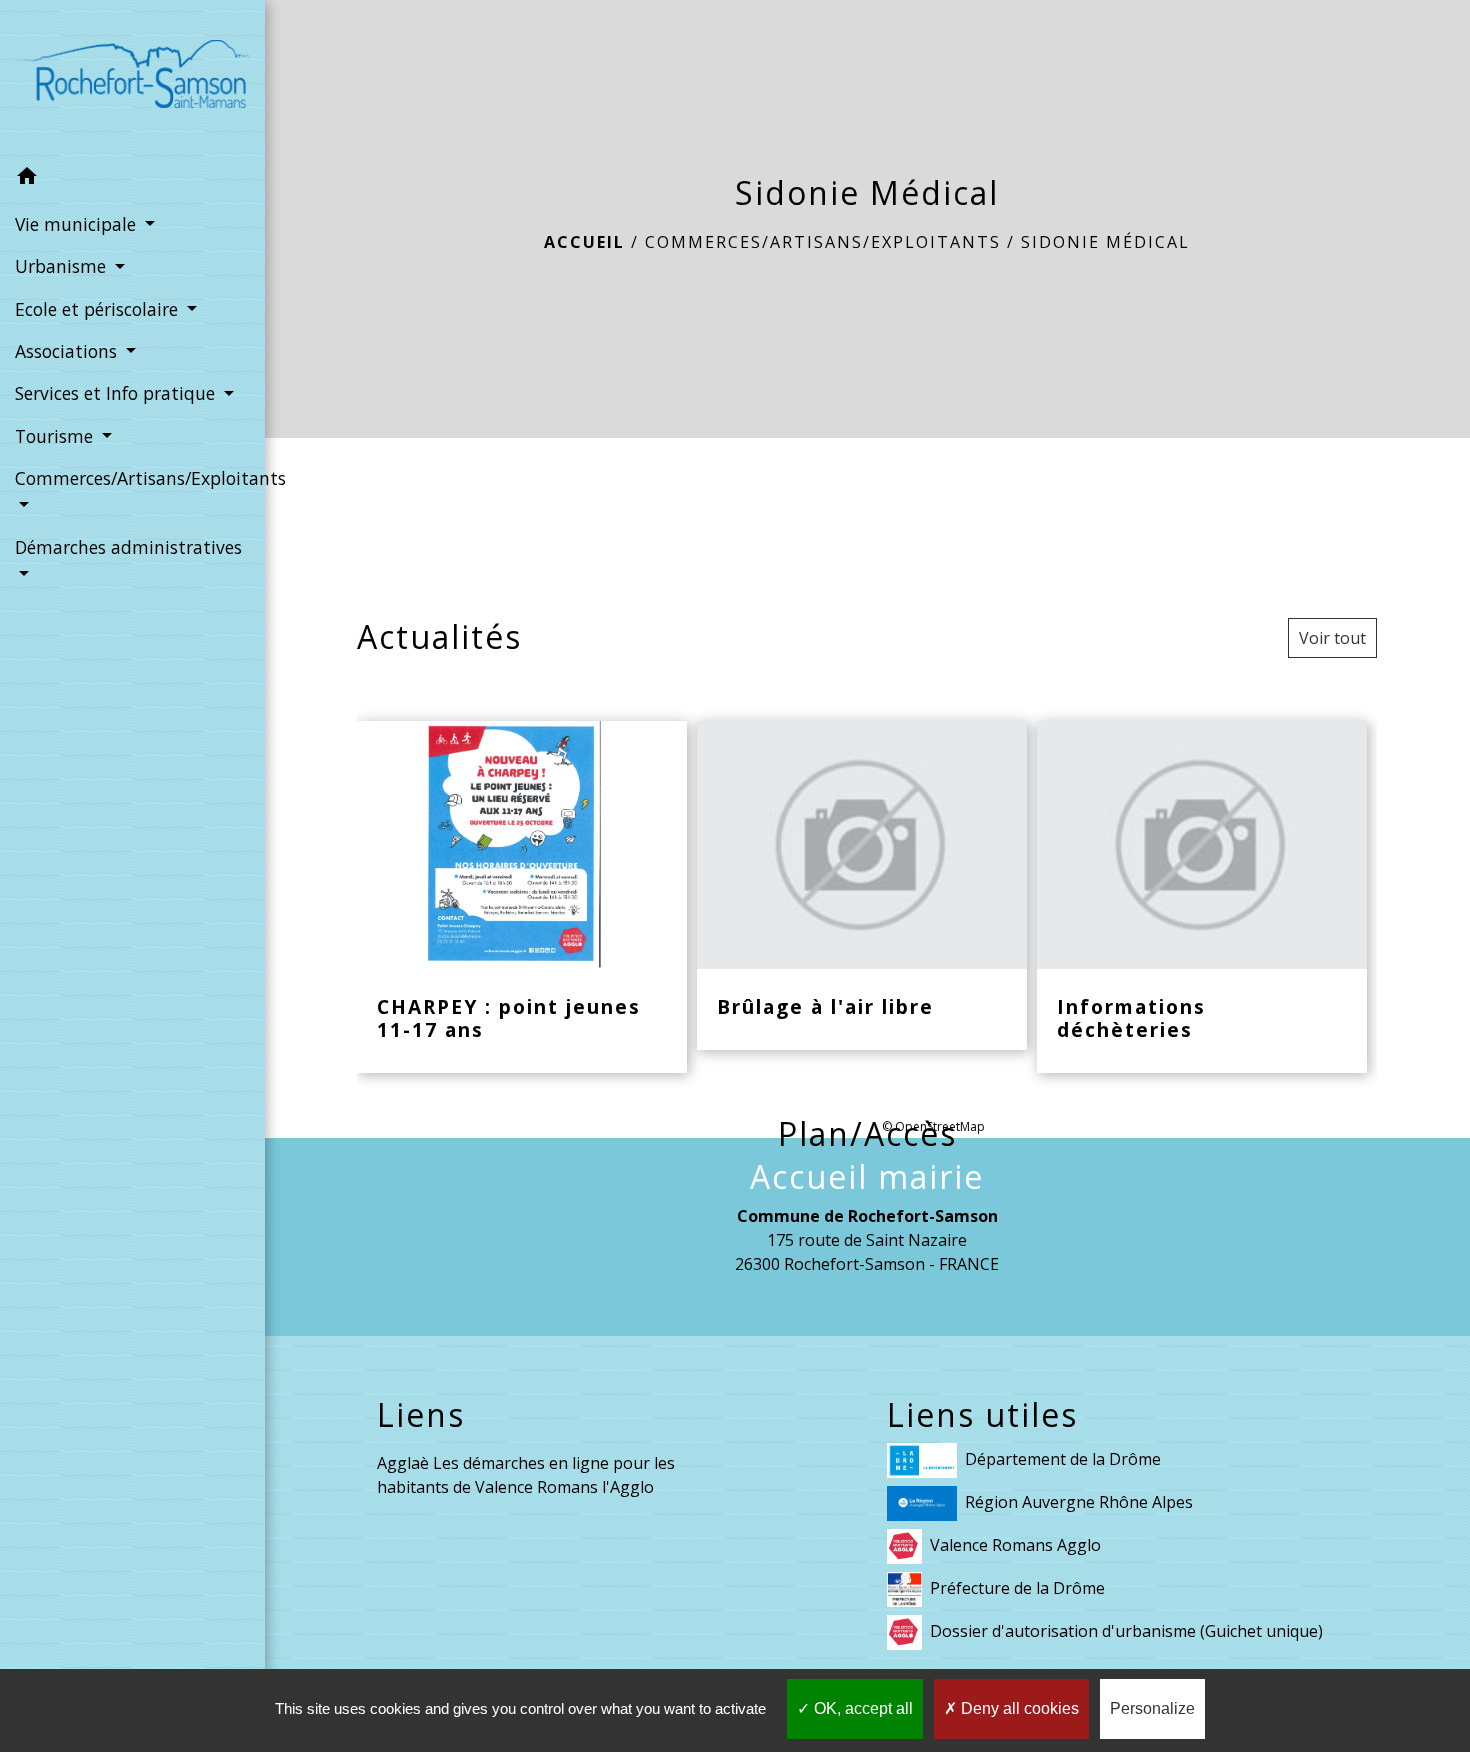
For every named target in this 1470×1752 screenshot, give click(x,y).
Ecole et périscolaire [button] (99, 309)
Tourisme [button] (56, 436)
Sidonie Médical (1105, 242)
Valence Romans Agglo (1015, 1545)
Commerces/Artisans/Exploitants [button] (132, 478)
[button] (132, 179)
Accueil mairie (867, 1177)
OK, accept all (861, 1708)
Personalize (1152, 1708)
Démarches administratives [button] (128, 547)
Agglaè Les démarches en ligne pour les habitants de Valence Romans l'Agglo (526, 1475)
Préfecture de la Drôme (1017, 1588)
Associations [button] (68, 351)
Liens (421, 1415)
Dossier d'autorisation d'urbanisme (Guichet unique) (1126, 1631)
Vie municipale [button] (78, 224)
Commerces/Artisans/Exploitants (823, 242)
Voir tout (1332, 638)
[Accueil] (132, 78)
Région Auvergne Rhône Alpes (1079, 1502)
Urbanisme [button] (63, 266)
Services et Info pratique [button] (117, 393)
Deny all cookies (1018, 1708)
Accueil (584, 242)
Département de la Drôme (1063, 1459)
